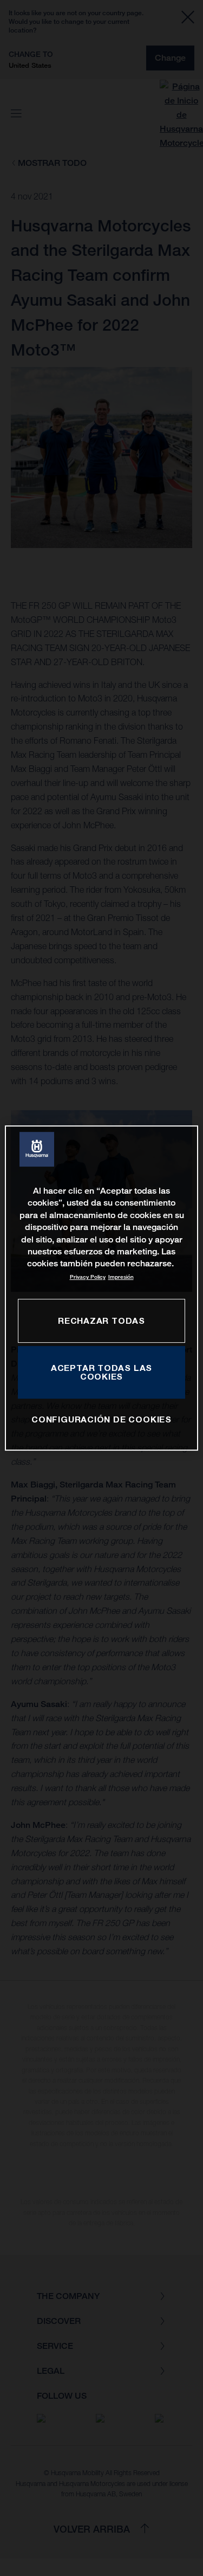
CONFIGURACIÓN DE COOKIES (101, 1420)
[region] (101, 1288)
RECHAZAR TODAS (101, 1321)
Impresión (121, 1277)
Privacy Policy (88, 1277)
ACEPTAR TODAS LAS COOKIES (101, 1372)
